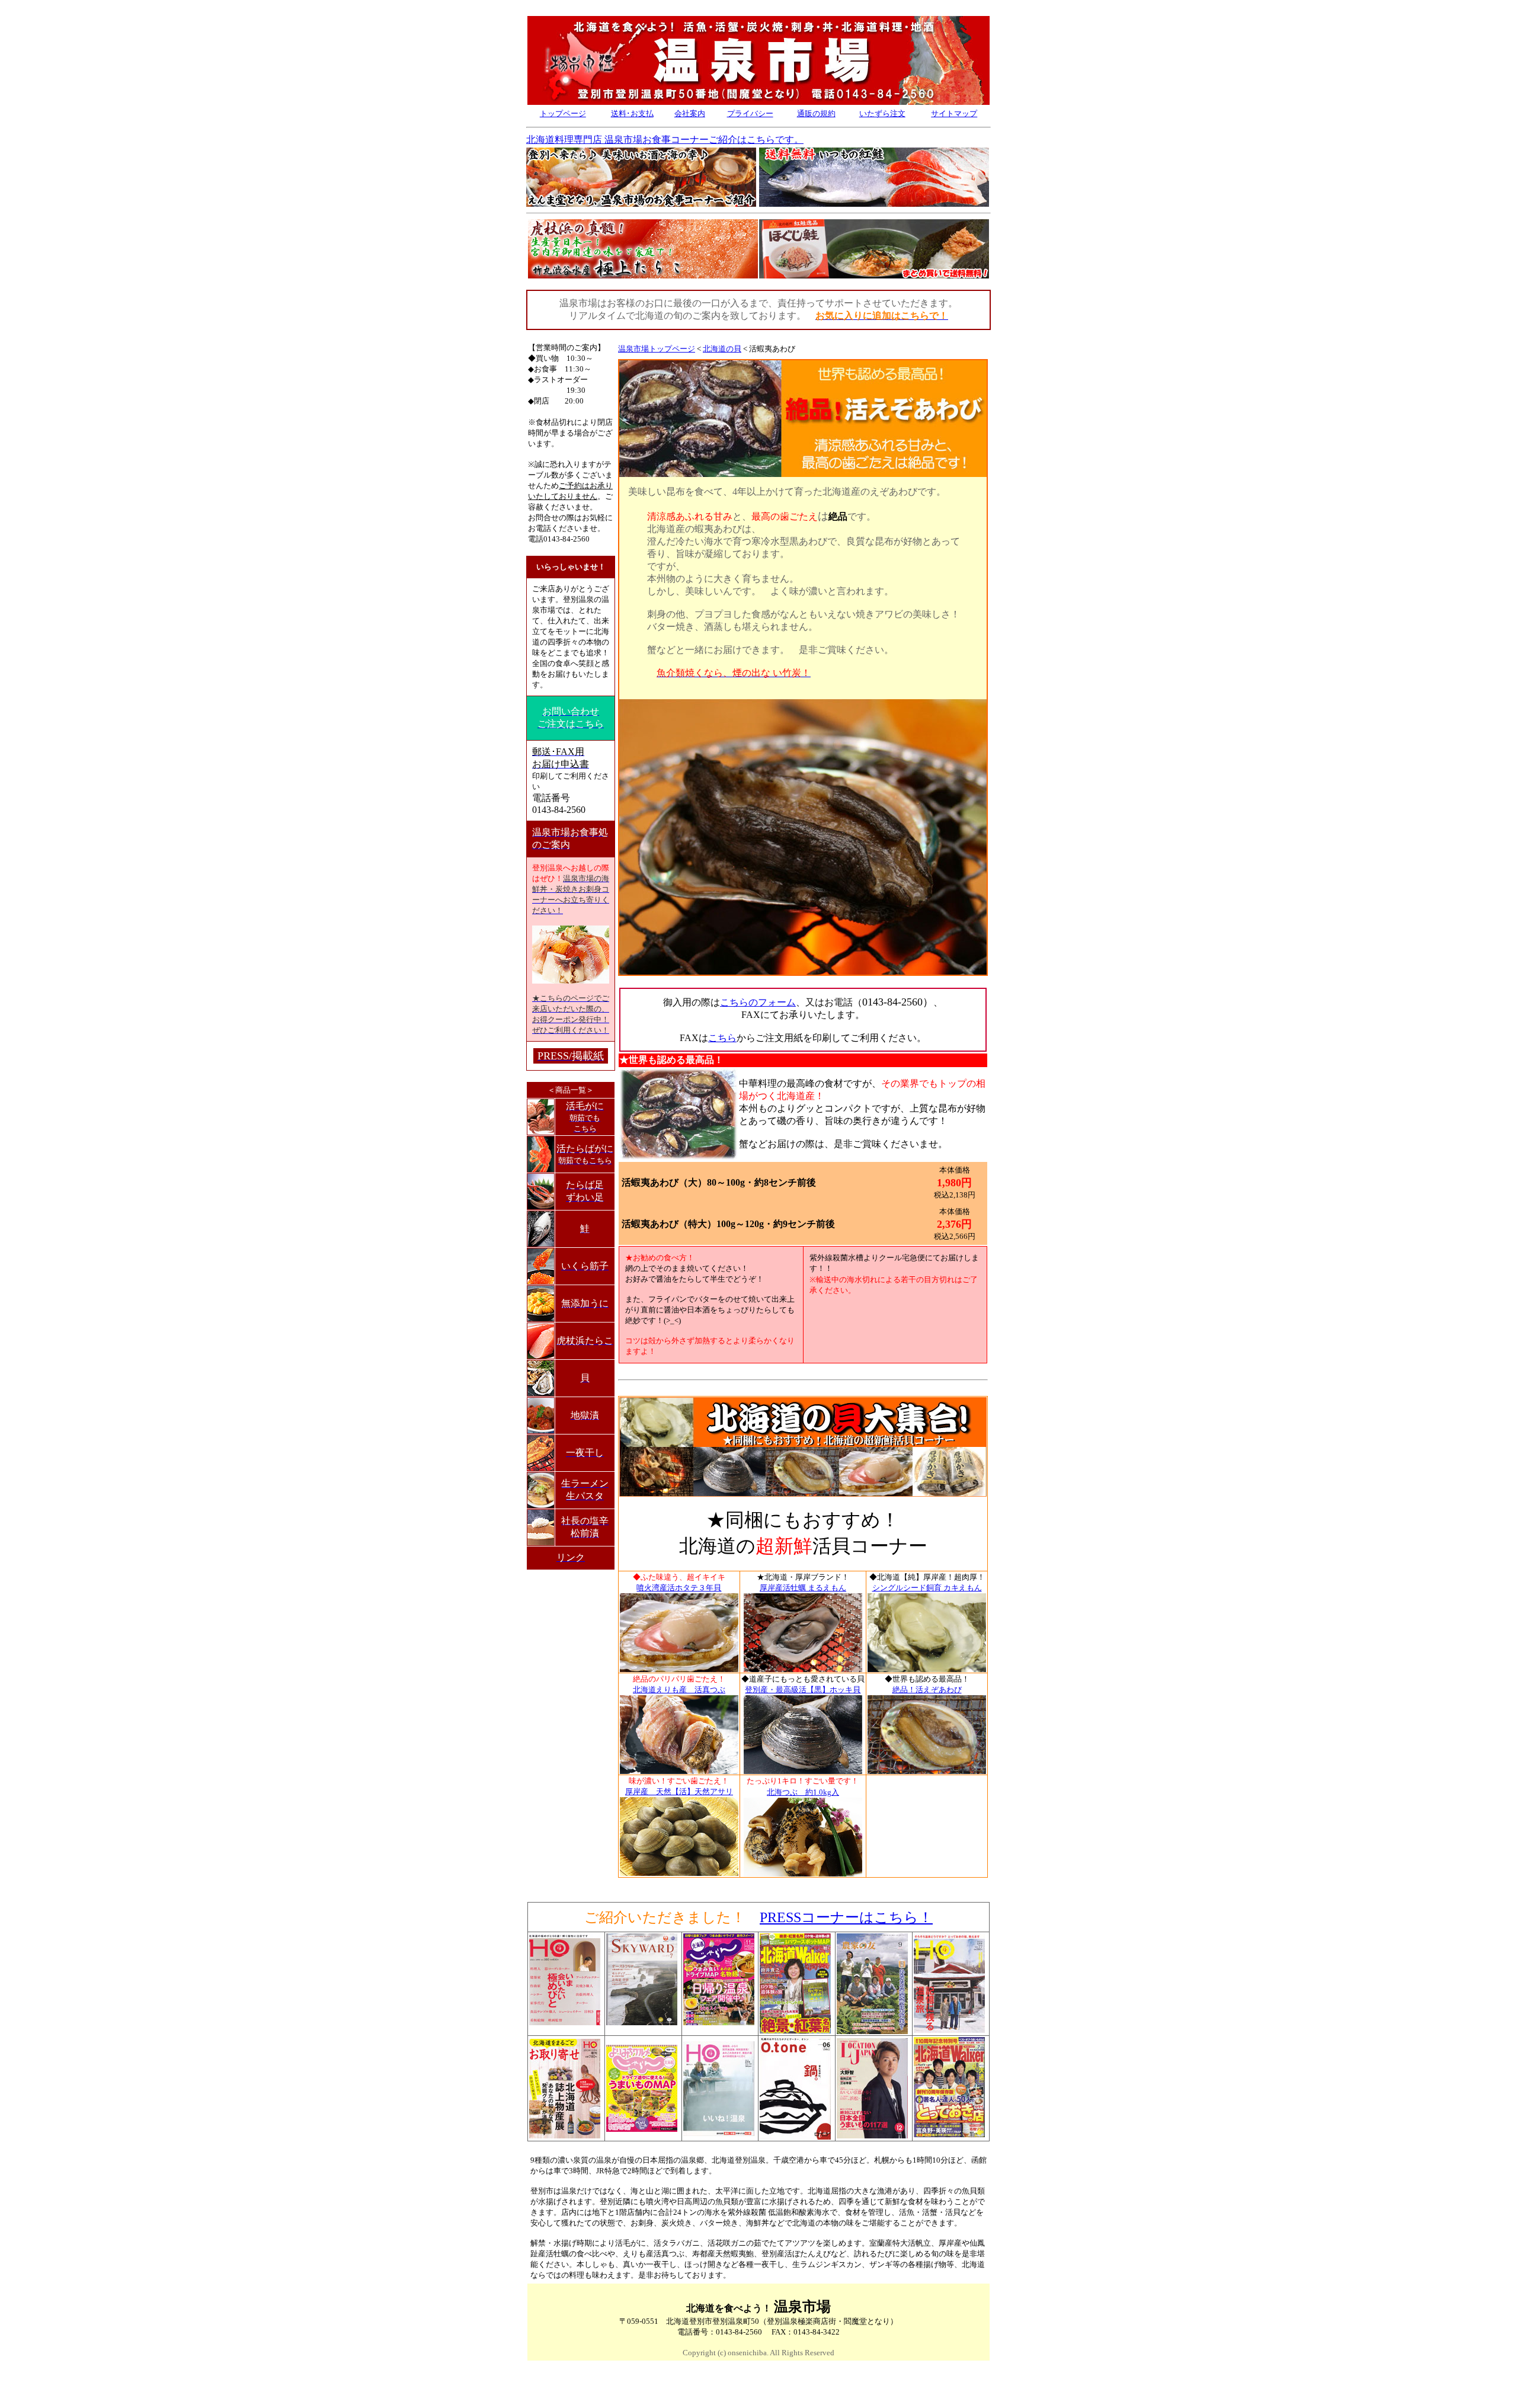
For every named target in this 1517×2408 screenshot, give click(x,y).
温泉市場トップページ (657, 349)
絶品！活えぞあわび (927, 1690)
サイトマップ (954, 113)
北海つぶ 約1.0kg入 (803, 1792)
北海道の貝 (722, 349)
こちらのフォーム (758, 1002)
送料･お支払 (632, 113)
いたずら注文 (882, 113)
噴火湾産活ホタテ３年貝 (679, 1588)
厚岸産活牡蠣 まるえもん (803, 1588)
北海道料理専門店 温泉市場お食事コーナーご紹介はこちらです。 (665, 140)
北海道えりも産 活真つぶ (679, 1690)
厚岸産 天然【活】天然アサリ (679, 1791)
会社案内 (690, 113)
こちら (722, 1038)
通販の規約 (816, 113)
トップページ (563, 113)
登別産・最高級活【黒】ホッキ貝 (803, 1690)
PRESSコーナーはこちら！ (846, 1917)
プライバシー (750, 113)
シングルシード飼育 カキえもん (927, 1588)
